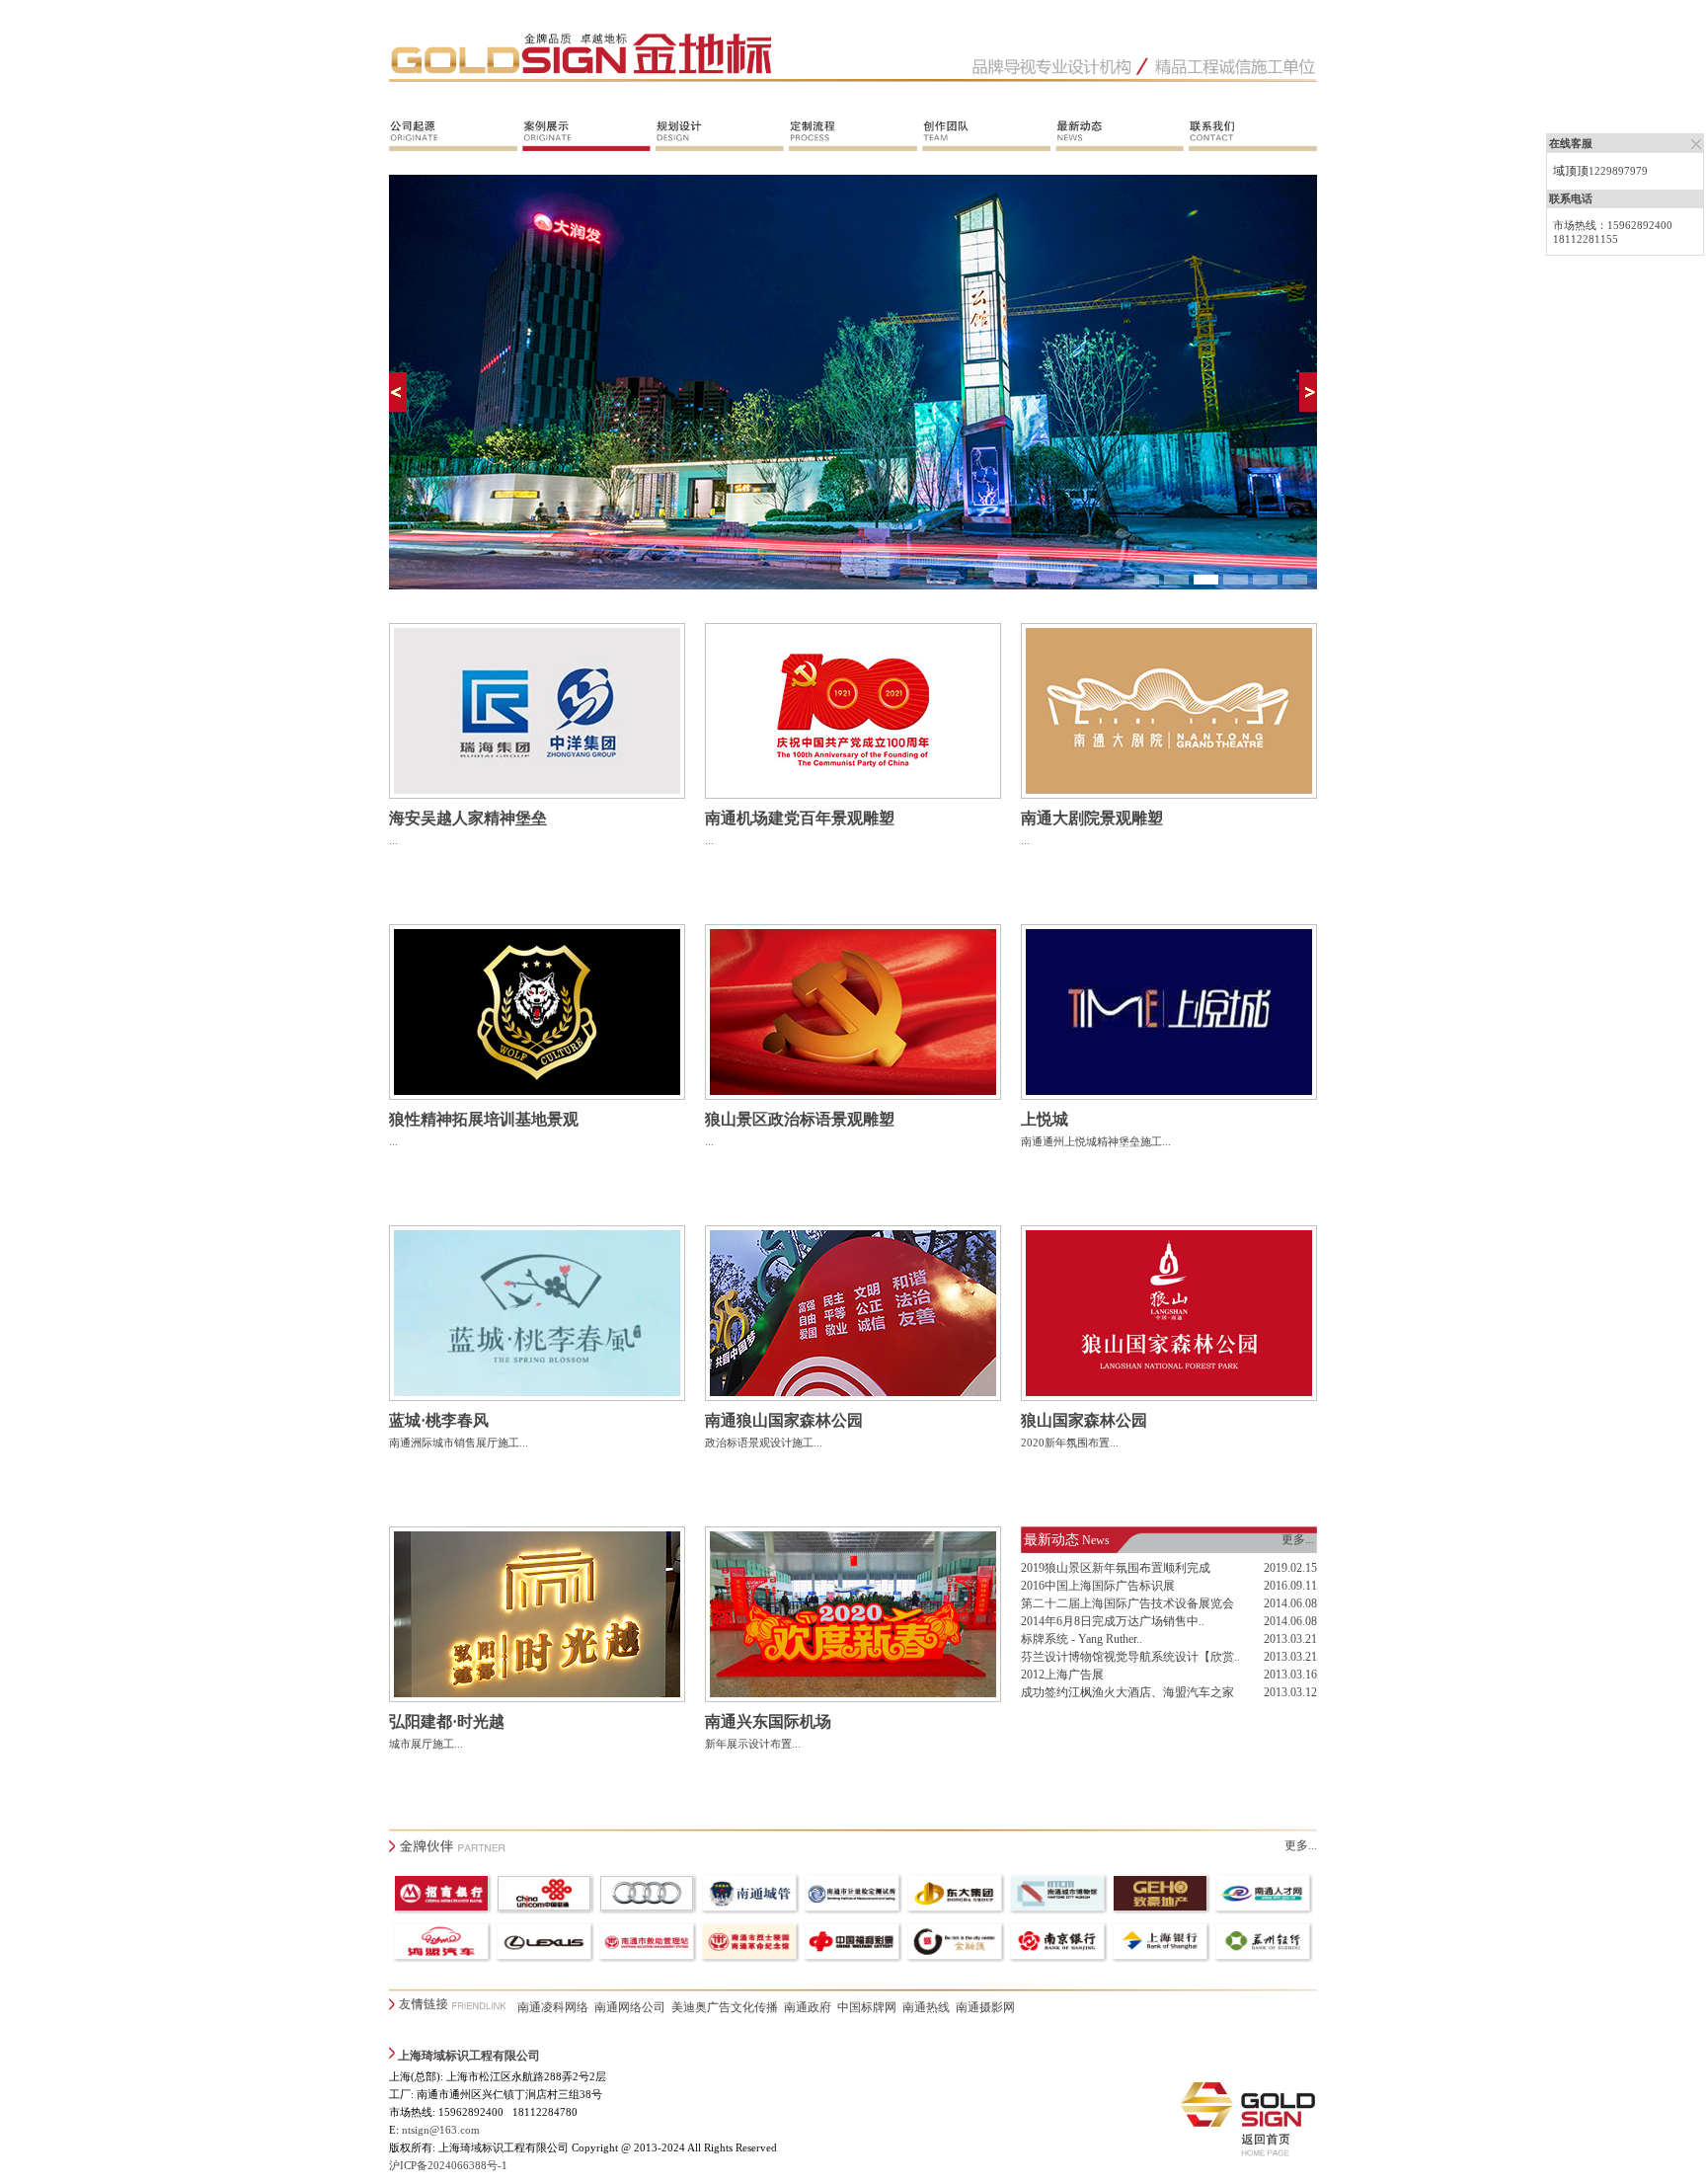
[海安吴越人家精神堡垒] (537, 795)
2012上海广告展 (1062, 1675)
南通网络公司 (630, 2007)
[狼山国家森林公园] (1169, 1397)
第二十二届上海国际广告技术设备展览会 (1127, 1603)
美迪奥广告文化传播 (725, 2007)
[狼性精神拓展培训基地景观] (537, 1096)
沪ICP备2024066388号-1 (448, 2165)
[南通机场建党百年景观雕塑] (853, 795)
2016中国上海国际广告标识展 (1098, 1586)
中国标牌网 (867, 2007)
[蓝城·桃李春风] (537, 1397)
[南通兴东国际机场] (853, 1698)
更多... (1298, 1539)
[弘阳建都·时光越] (537, 1698)
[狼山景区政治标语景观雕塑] (853, 1096)
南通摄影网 (985, 2007)
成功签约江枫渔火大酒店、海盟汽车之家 (1127, 1692)
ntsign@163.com (441, 2130)
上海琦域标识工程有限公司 (469, 2056)
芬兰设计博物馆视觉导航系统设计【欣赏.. (1130, 1657)
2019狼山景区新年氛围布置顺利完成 (1116, 1568)
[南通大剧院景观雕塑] (1169, 795)
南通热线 (926, 2007)
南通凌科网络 (553, 2007)
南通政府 (808, 2007)
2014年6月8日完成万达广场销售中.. (1113, 1621)
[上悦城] (1169, 1096)
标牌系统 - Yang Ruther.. (1082, 1639)
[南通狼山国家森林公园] (853, 1397)
